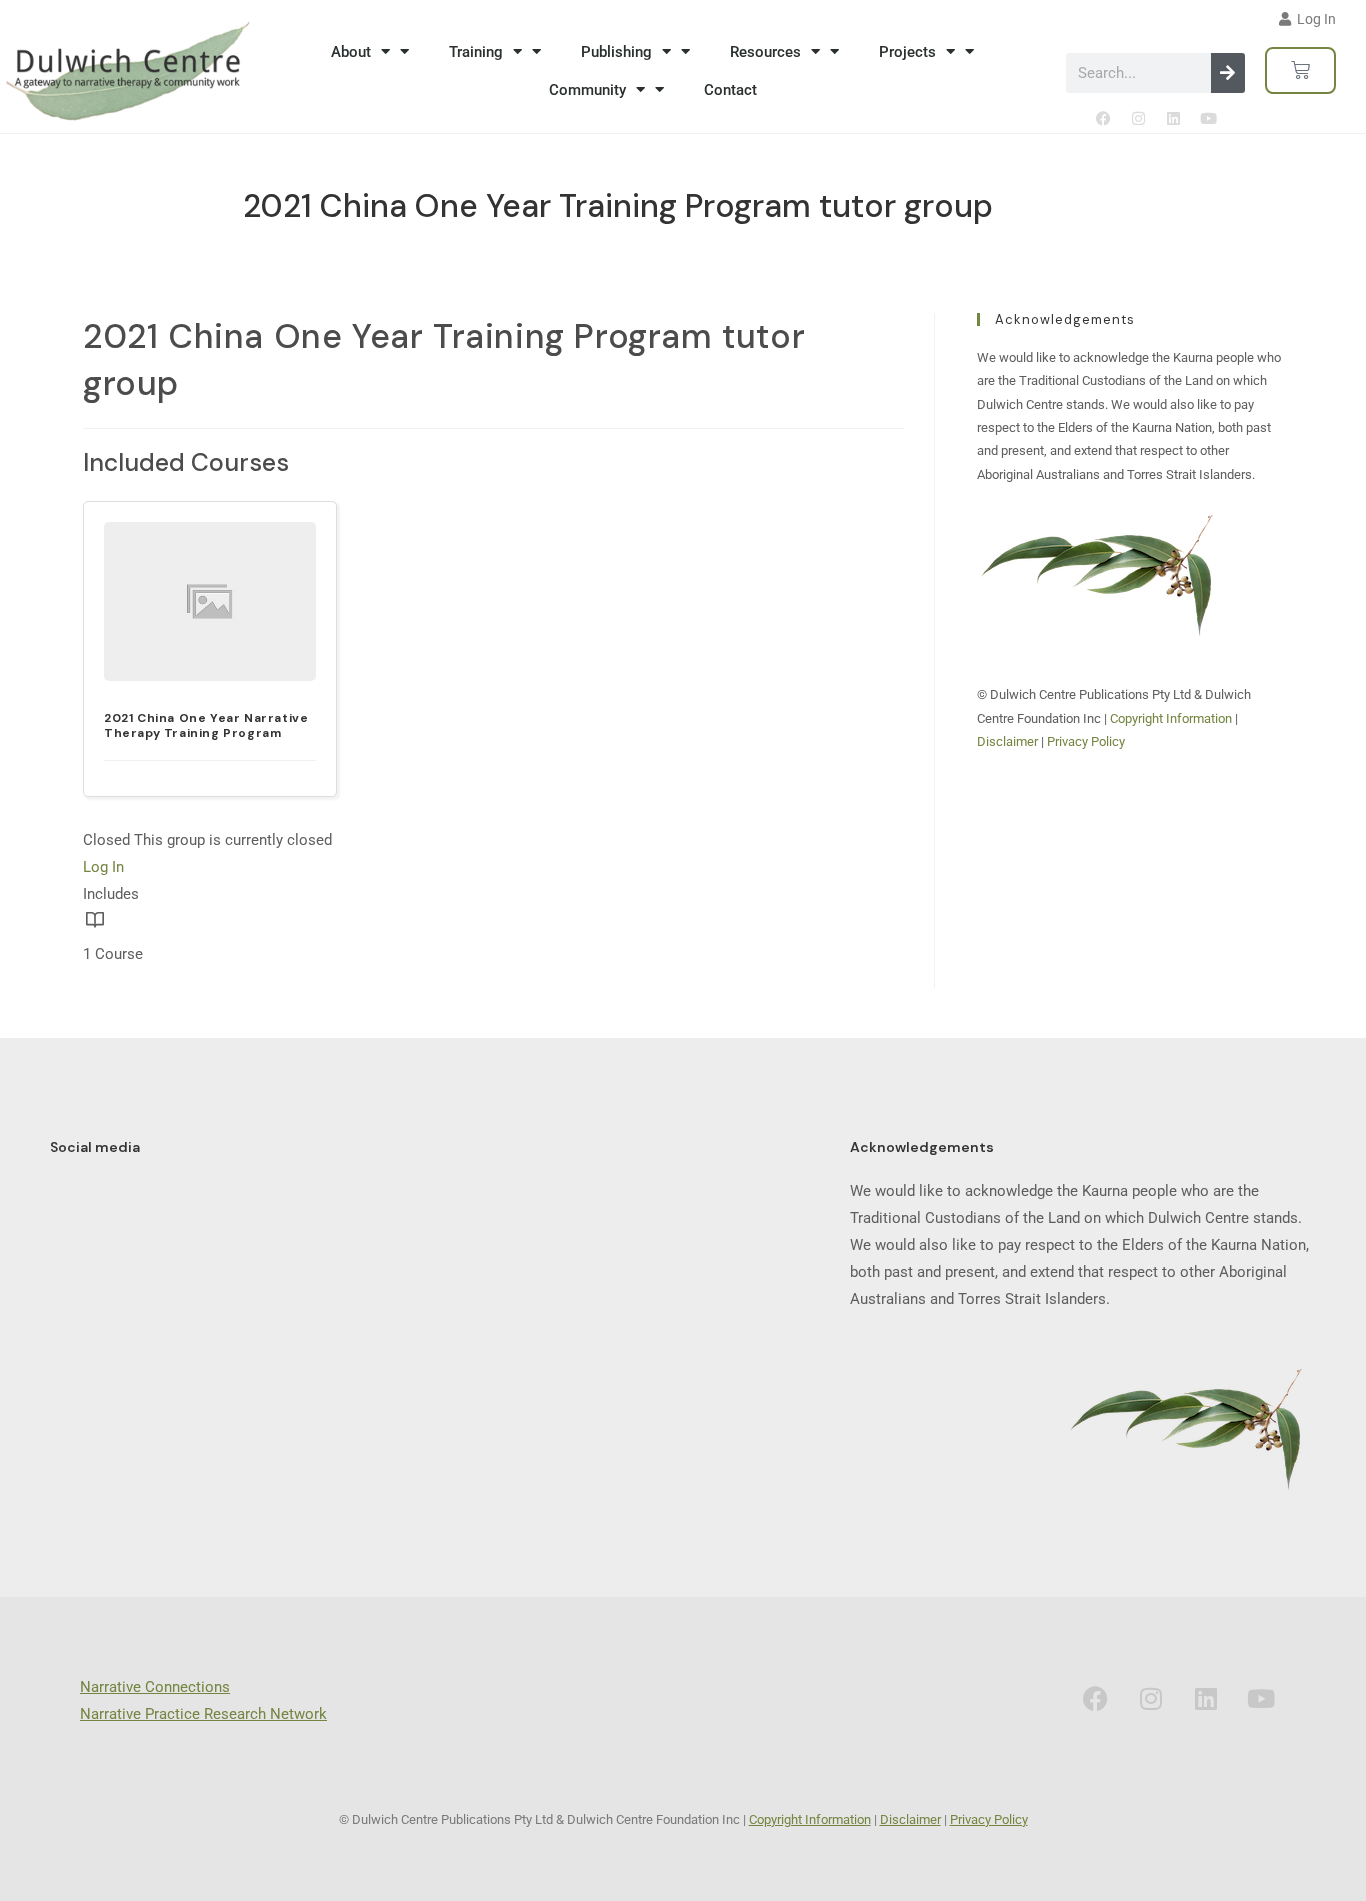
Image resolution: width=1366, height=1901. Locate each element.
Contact (730, 90)
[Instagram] (1138, 118)
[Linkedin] (1173, 118)
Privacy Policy (1086, 741)
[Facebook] (1103, 118)
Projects (907, 52)
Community (587, 90)
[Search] (1228, 73)
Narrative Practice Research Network (203, 1714)
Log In (103, 867)
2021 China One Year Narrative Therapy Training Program (206, 725)
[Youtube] (1208, 118)
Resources (765, 52)
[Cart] (1300, 70)
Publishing (616, 52)
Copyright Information (1172, 718)
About (351, 52)
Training (476, 52)
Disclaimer (1007, 741)
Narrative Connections (155, 1687)
